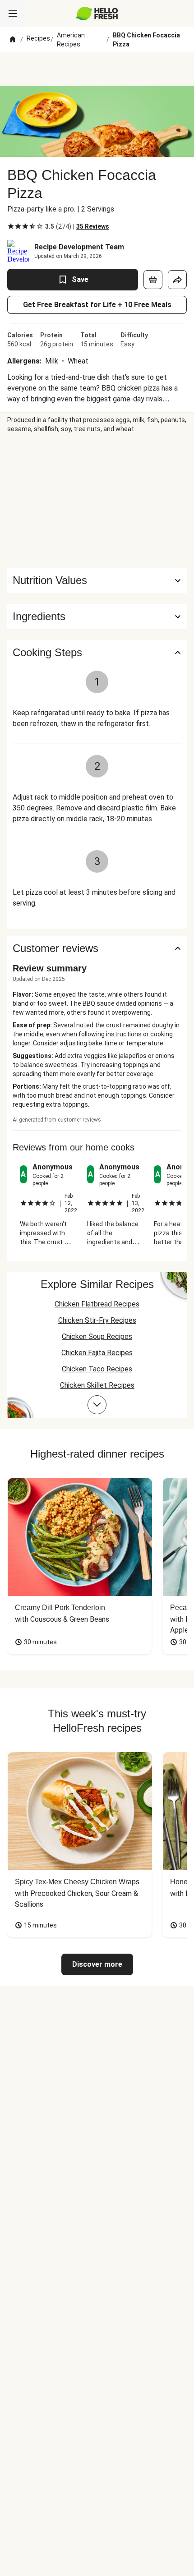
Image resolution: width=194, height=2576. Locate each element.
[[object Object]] (153, 280)
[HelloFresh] (97, 14)
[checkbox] (11, 226)
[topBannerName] (97, 69)
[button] (97, 616)
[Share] (177, 280)
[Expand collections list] (97, 1405)
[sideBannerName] (97, 501)
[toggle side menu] (13, 14)
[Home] (13, 40)
